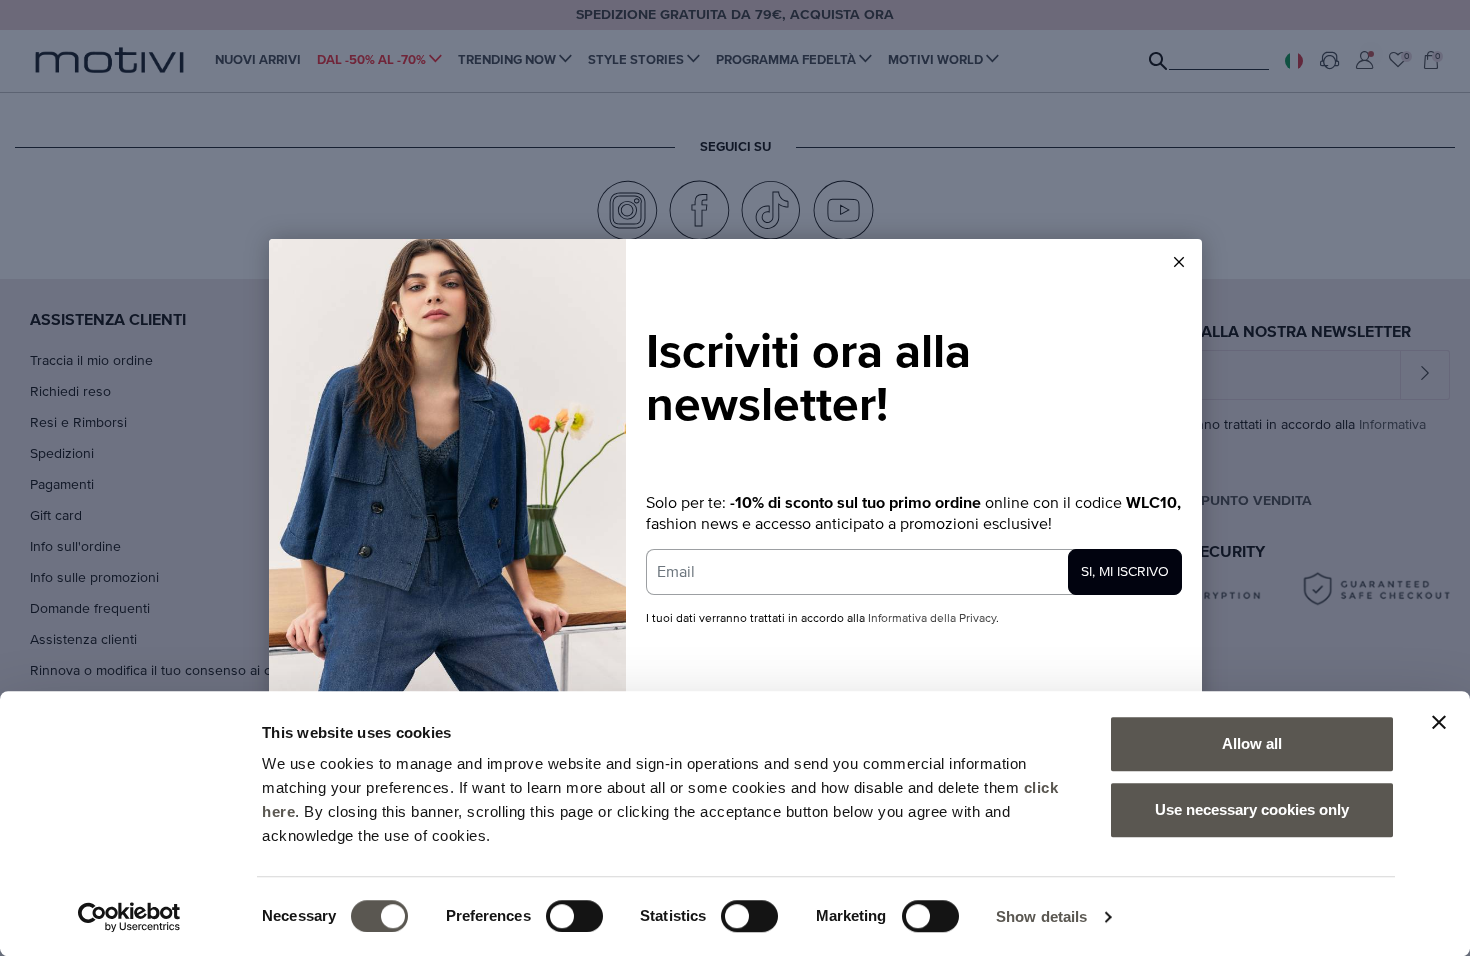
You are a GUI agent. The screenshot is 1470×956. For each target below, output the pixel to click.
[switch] (574, 916)
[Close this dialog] (1179, 262)
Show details (1041, 916)
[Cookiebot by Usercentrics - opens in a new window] (129, 917)
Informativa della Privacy (932, 619)
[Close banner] (1439, 722)
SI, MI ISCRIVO (1125, 572)
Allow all (1252, 743)
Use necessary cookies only (1252, 809)
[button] (1179, 262)
